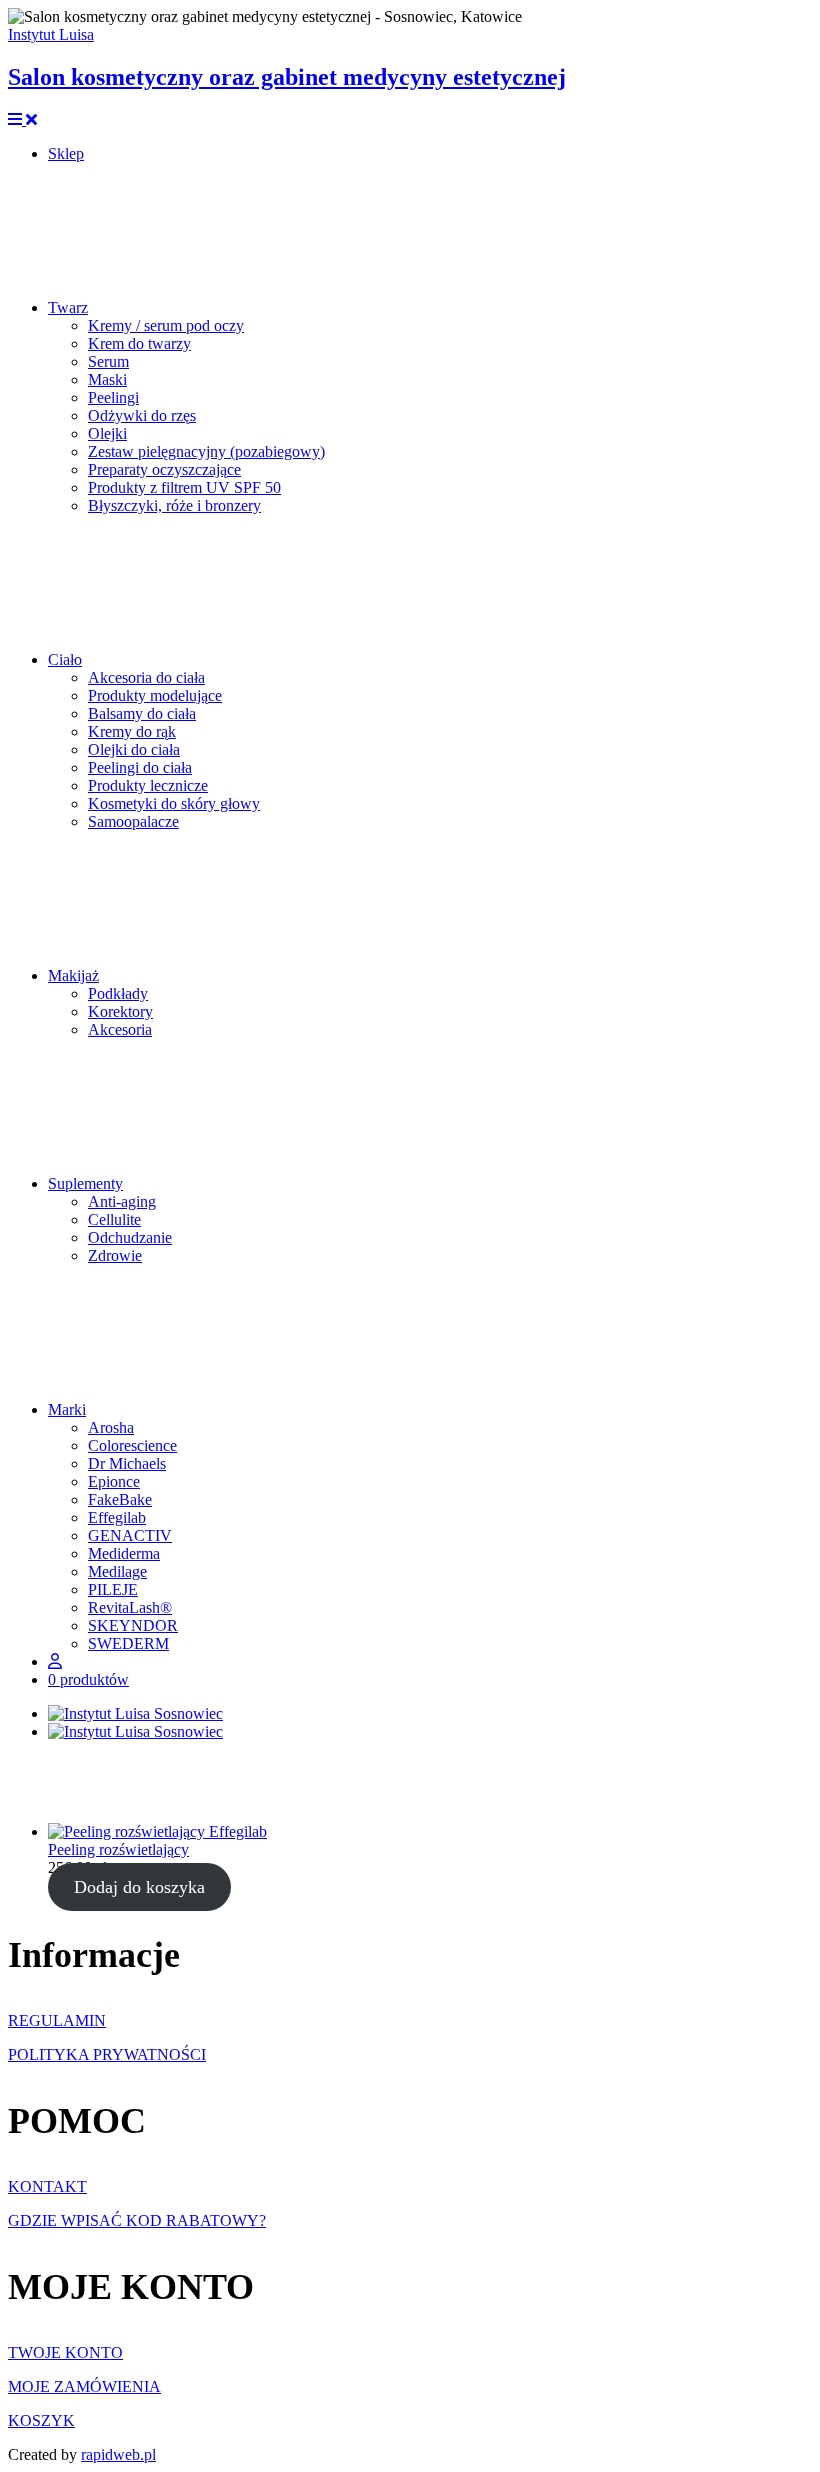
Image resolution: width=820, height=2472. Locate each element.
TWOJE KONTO (65, 2352)
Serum (108, 361)
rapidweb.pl (118, 2454)
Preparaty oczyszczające (164, 469)
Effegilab (117, 1517)
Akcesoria (120, 1029)
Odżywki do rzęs (142, 415)
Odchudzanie (130, 1237)
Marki (67, 1409)
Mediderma (124, 1553)
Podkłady (118, 993)
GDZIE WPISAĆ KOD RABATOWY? (137, 2220)
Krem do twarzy (139, 343)
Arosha (111, 1427)
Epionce (114, 1481)
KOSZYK (41, 2420)
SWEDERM (128, 1643)
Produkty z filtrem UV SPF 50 (184, 487)
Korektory (120, 1011)
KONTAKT (47, 2186)
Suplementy (85, 1183)
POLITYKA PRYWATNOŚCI (107, 2054)
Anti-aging (122, 1201)
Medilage (117, 1571)
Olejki (107, 433)
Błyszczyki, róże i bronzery (174, 505)
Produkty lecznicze (148, 785)
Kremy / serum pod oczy (166, 325)
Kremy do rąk (132, 731)
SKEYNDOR (133, 1625)
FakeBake (120, 1499)
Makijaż (73, 975)
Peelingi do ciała (140, 767)
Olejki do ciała (134, 749)
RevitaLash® (130, 1607)
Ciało (65, 659)
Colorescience (132, 1445)
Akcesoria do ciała (146, 677)
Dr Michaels (127, 1463)
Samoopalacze (133, 821)
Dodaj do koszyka (139, 1887)
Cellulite (114, 1219)
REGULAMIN (57, 2020)
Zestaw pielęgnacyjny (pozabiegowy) (206, 451)
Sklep (66, 153)
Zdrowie (115, 1255)
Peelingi (113, 397)
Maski (107, 379)
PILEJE (113, 1589)
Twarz (68, 307)
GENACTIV (130, 1535)
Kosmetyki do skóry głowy (174, 803)
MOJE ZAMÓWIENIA (84, 2386)
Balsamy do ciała (142, 713)
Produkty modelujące (155, 695)
